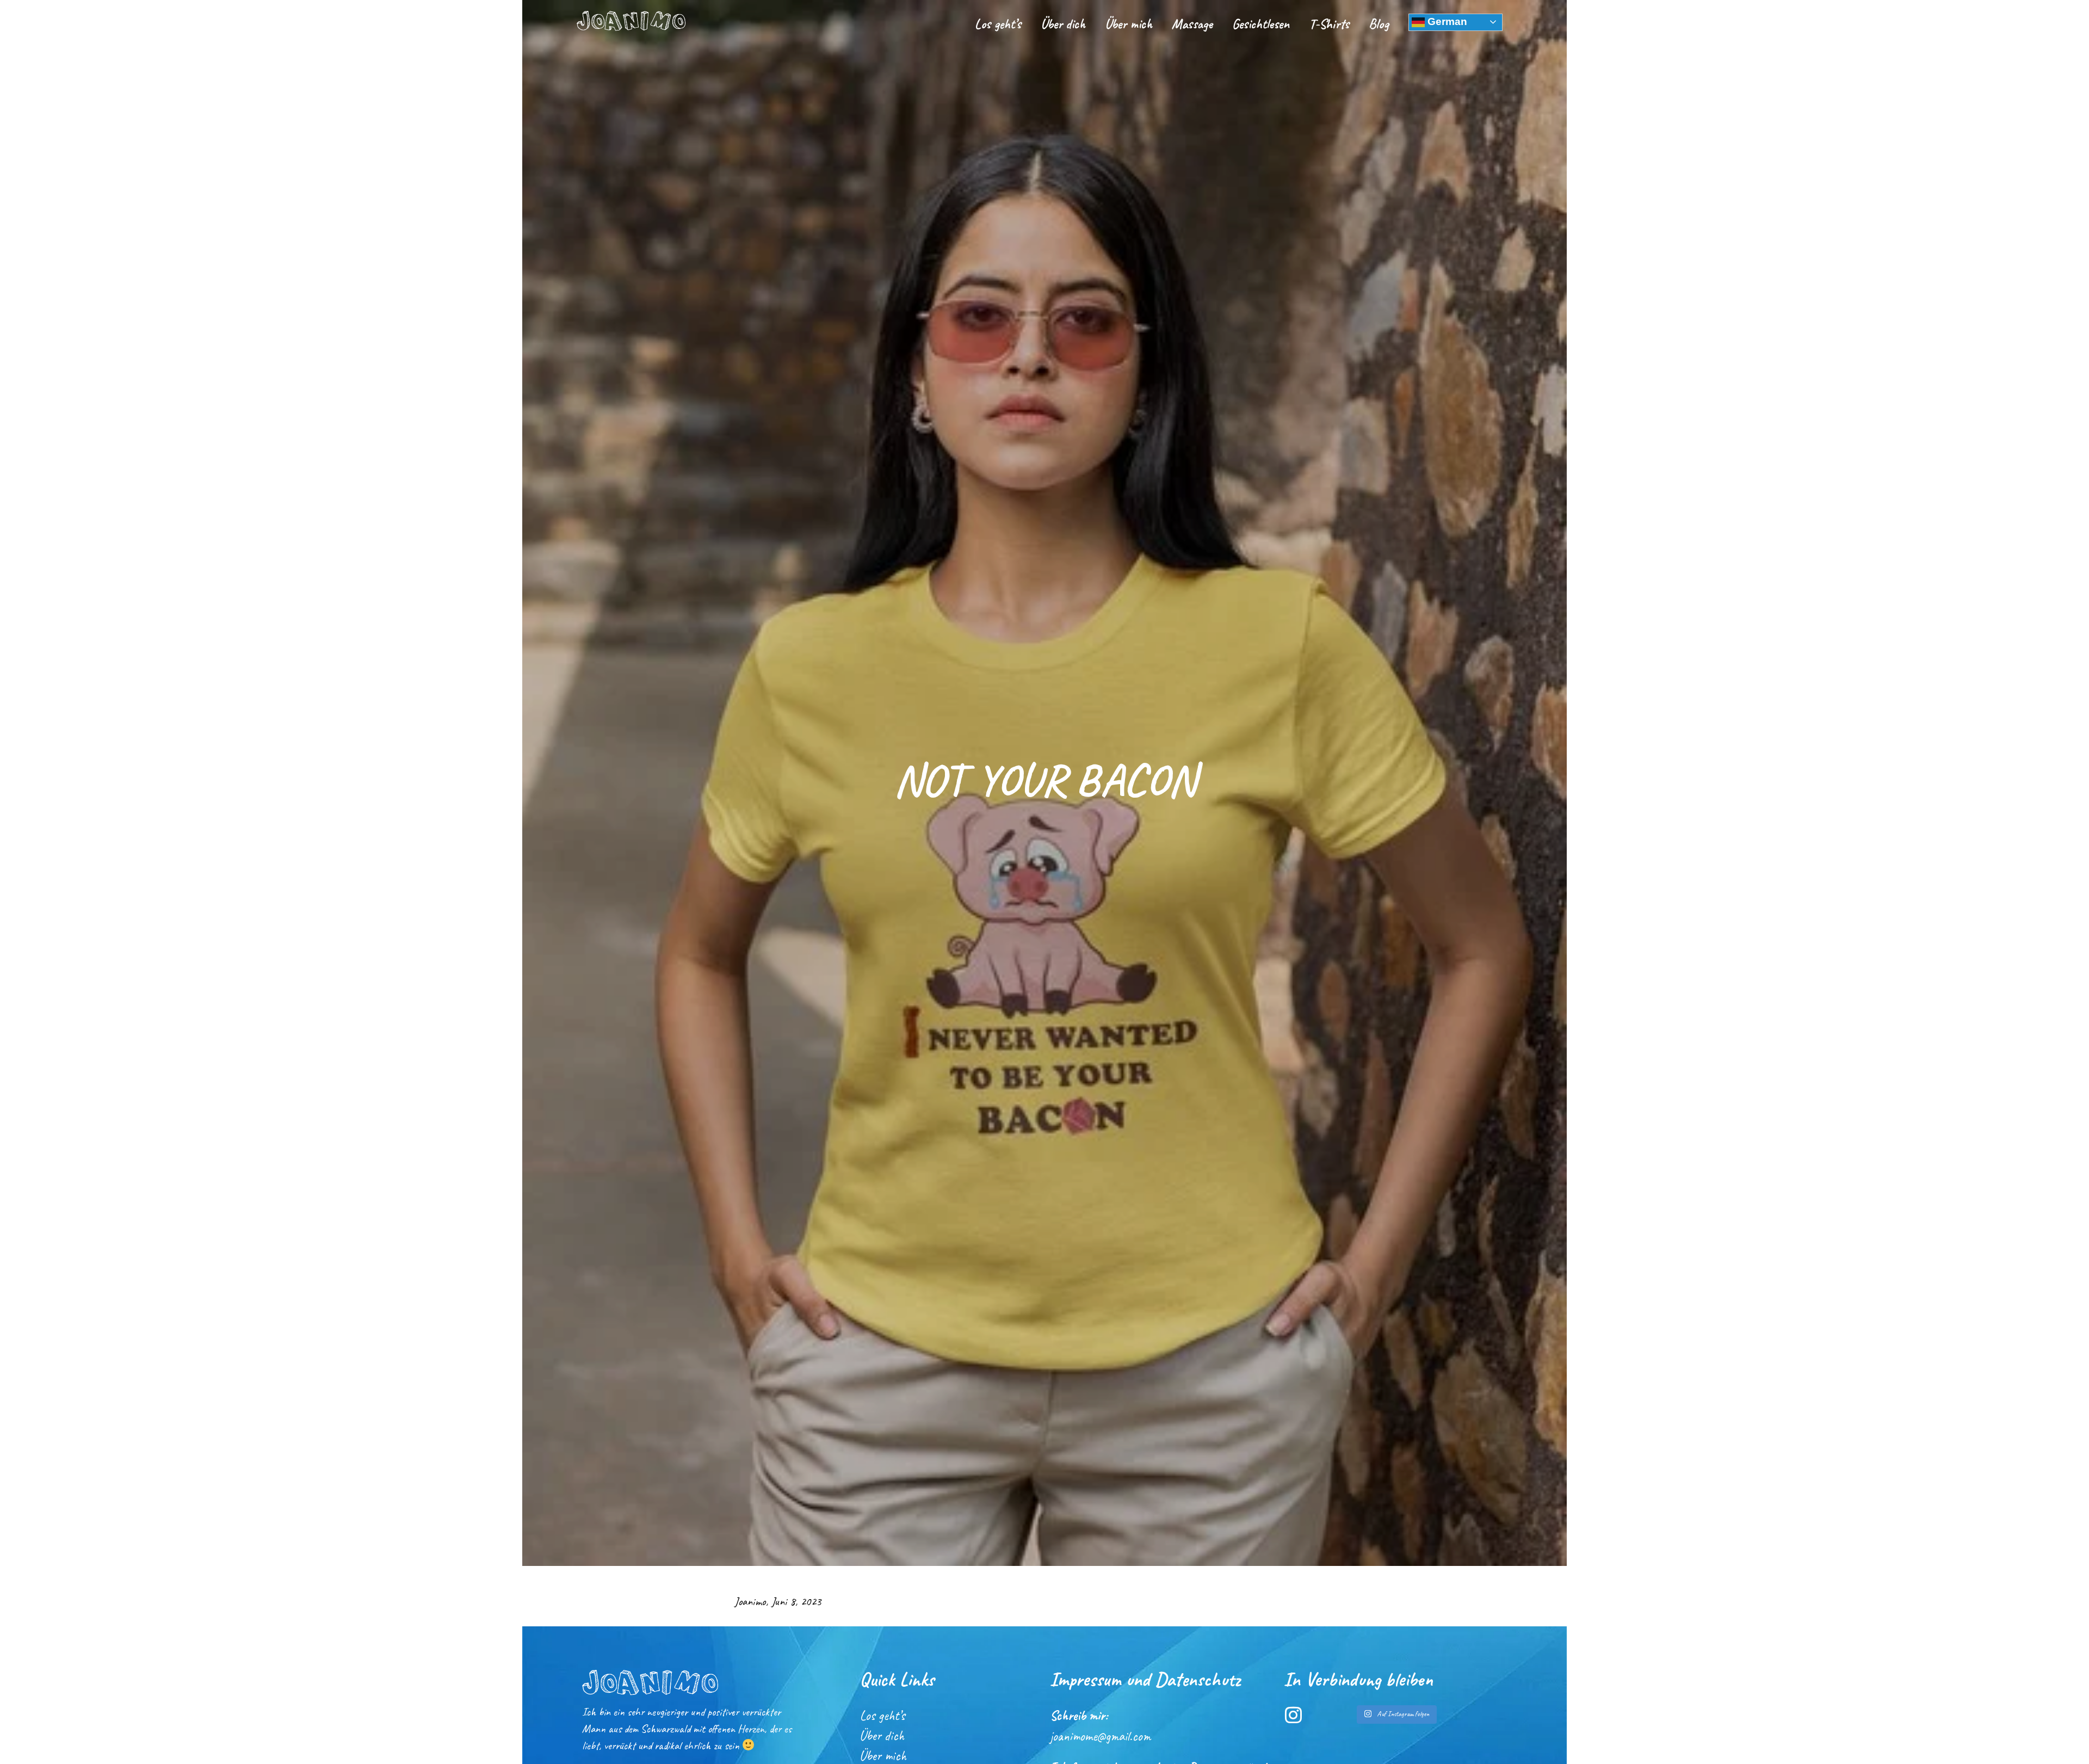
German (1446, 21)
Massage (1192, 24)
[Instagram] (1293, 1715)
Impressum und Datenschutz (1145, 1679)
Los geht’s (998, 24)
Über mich (1129, 24)
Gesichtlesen (1261, 24)
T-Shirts (1329, 24)
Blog (1379, 24)
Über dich (1063, 24)
